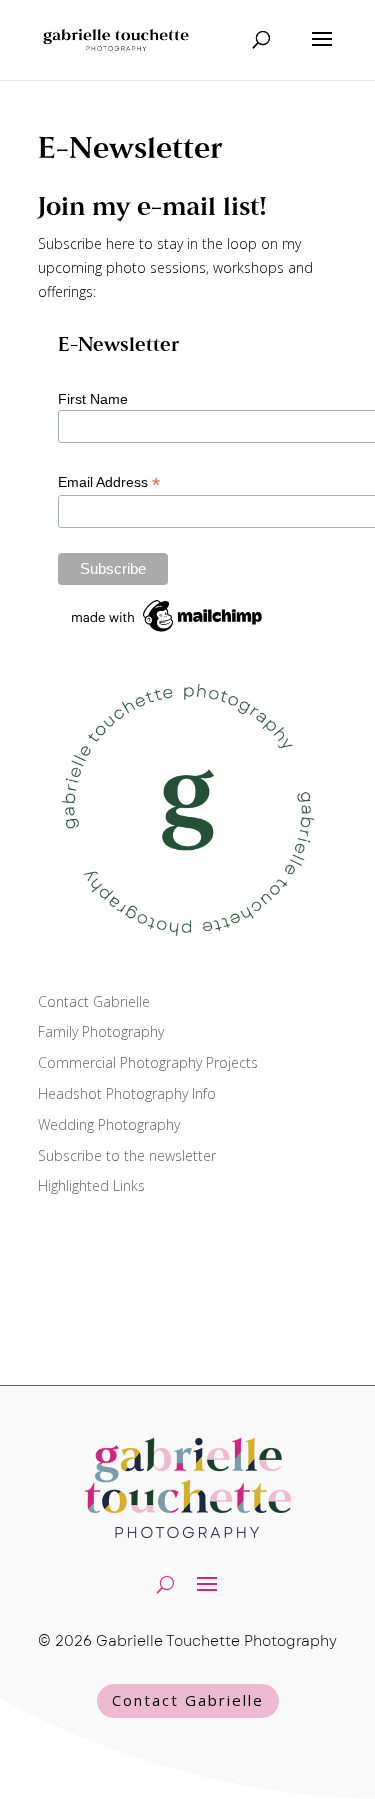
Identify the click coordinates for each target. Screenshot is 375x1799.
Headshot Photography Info (127, 1093)
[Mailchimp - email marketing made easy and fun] (168, 632)
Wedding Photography (109, 1124)
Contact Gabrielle (94, 1001)
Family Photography (101, 1031)
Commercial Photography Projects (148, 1062)
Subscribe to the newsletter (127, 1155)
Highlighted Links (91, 1185)
